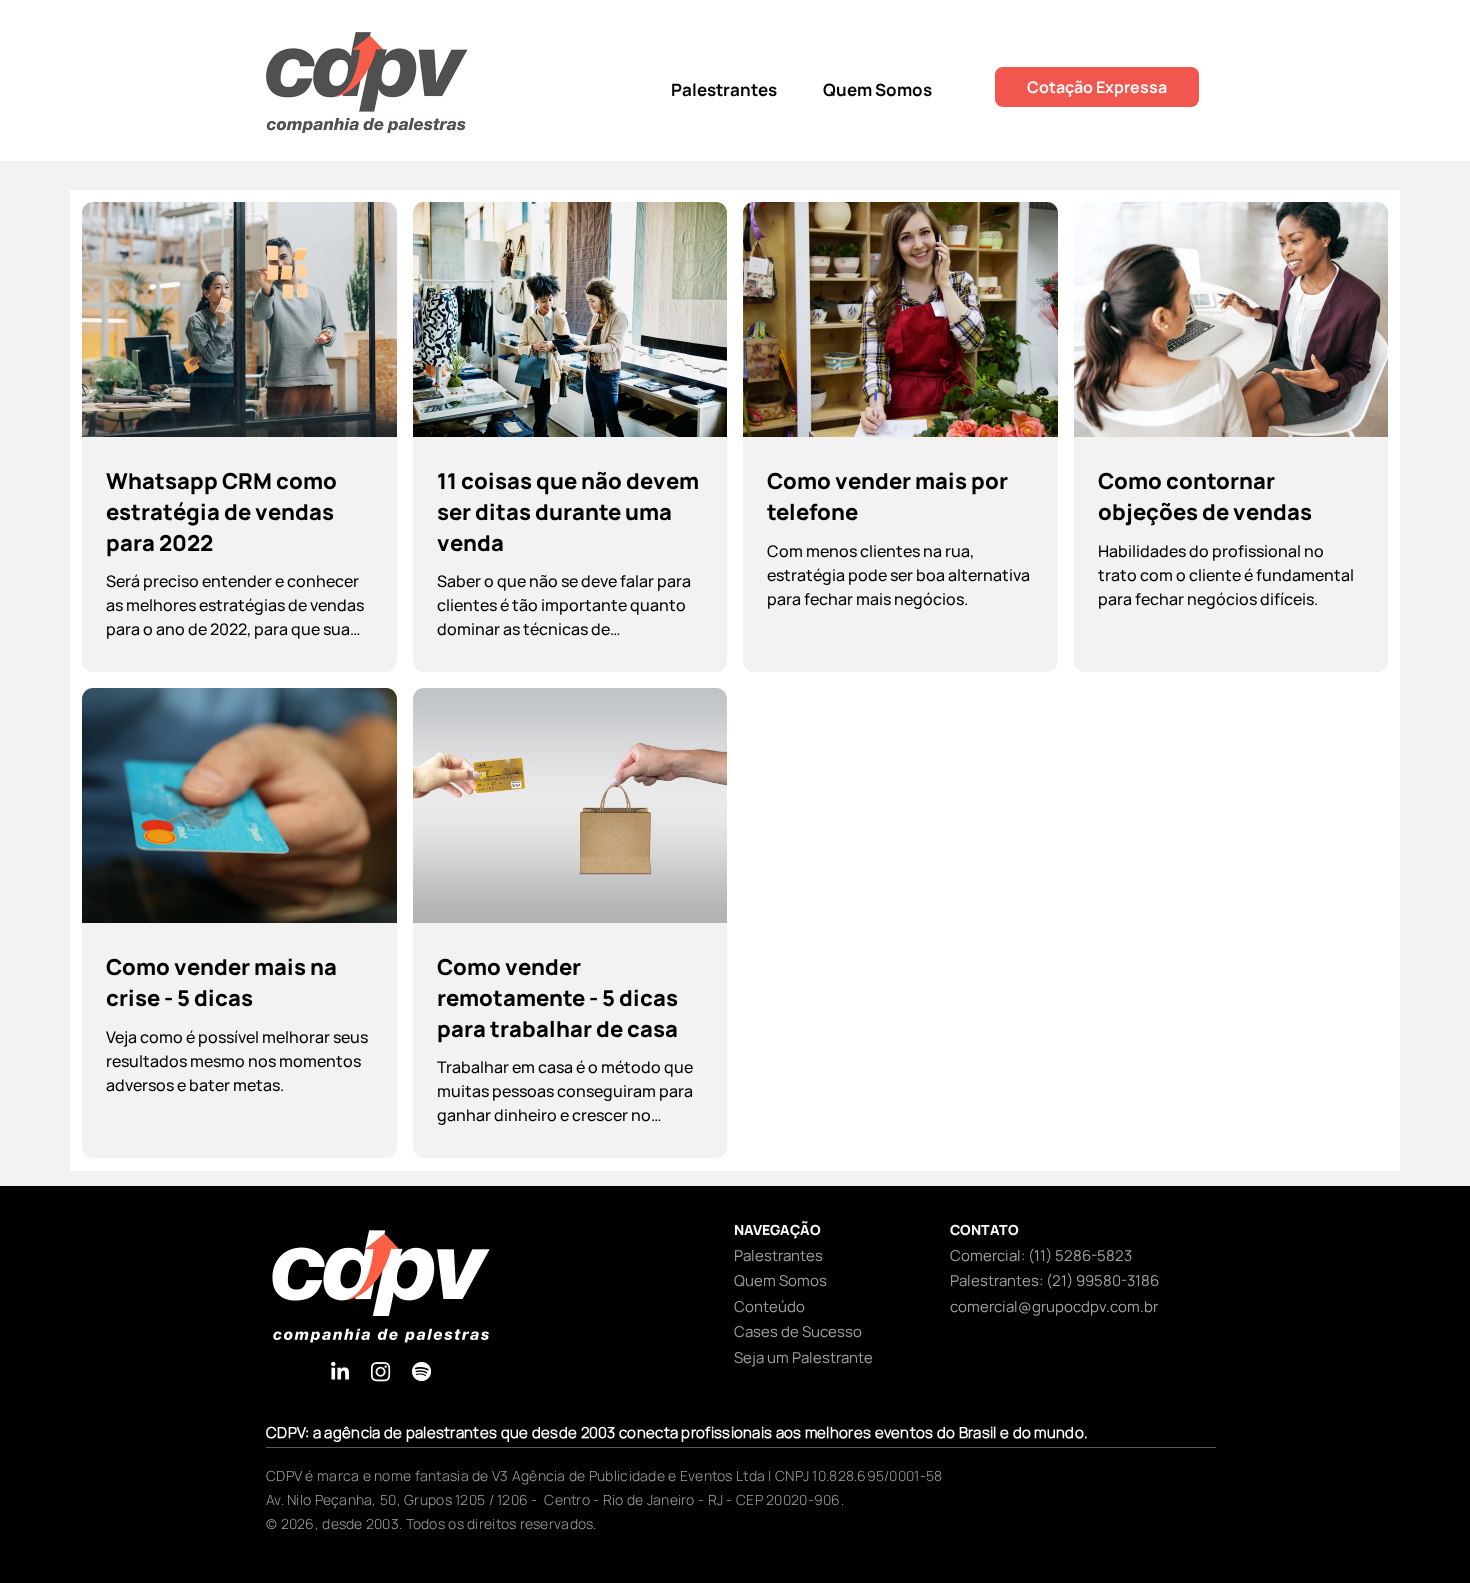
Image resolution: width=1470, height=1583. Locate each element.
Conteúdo (769, 1306)
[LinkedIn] (339, 1371)
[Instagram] (380, 1371)
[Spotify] (421, 1371)
